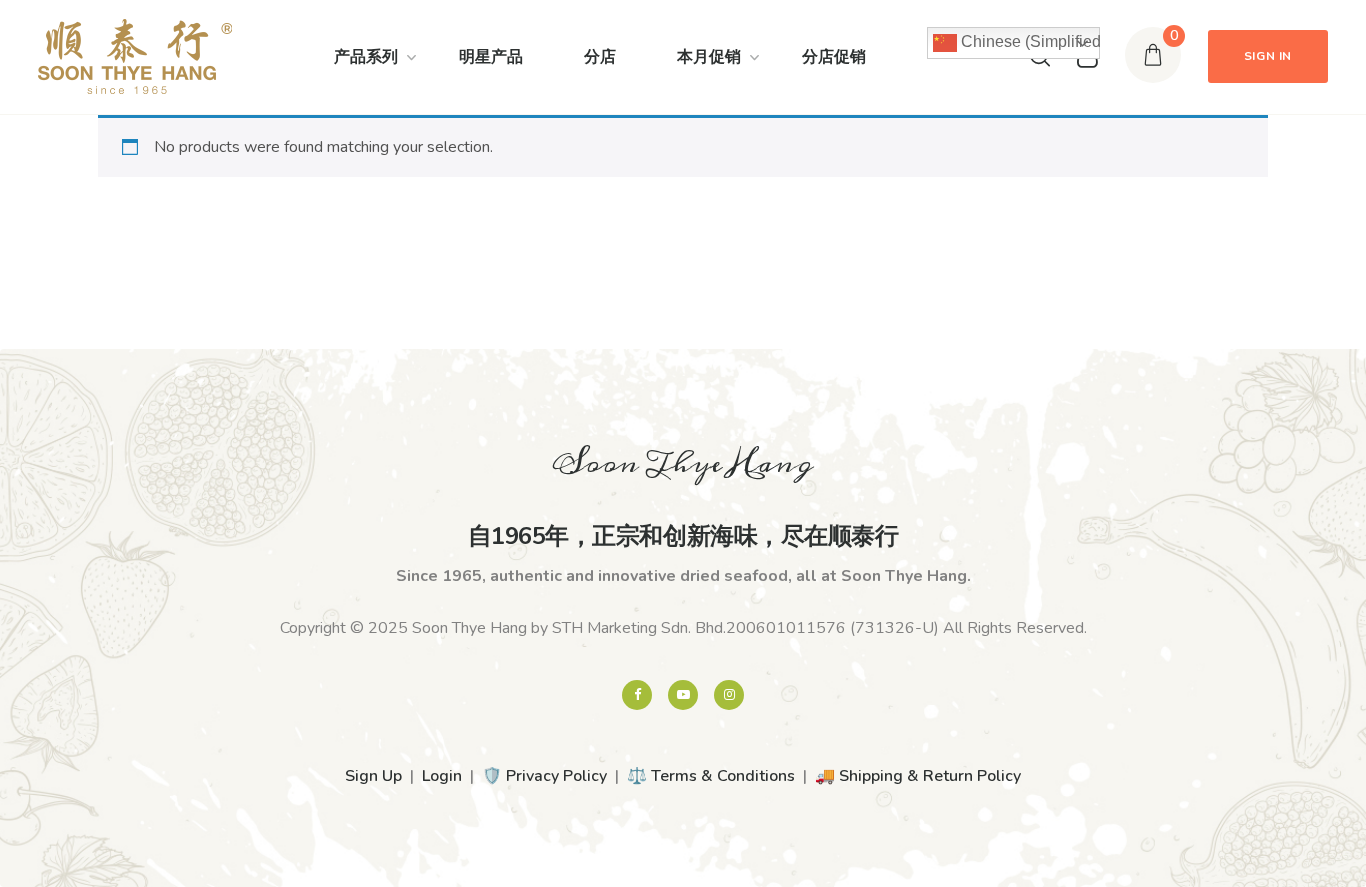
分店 (600, 57)
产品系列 (366, 57)
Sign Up (373, 776)
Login (442, 776)
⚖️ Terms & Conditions (711, 776)
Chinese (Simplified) (1028, 41)
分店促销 (834, 57)
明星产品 (491, 57)
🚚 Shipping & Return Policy (918, 776)
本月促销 (709, 57)
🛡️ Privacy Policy (544, 776)
